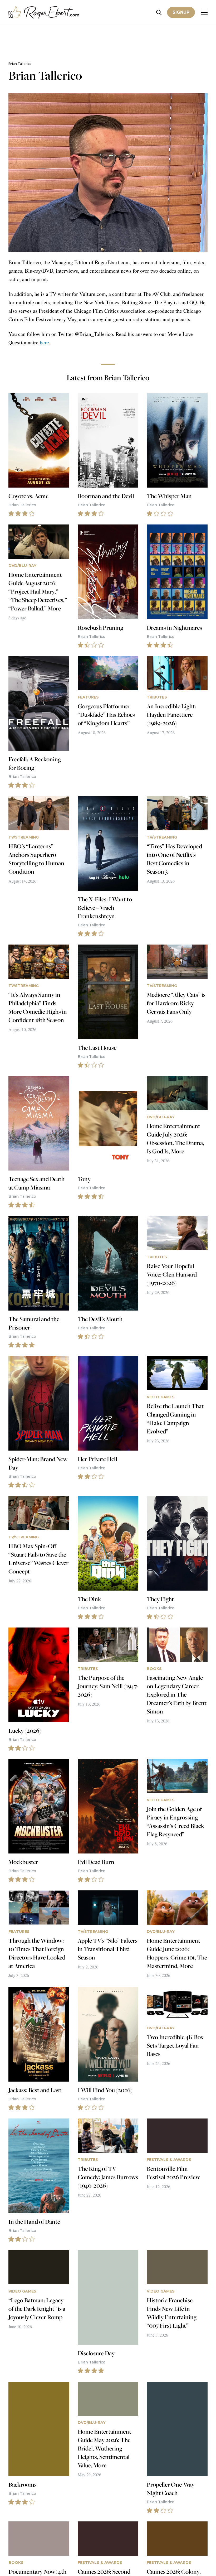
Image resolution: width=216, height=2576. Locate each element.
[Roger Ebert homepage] (44, 13)
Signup (181, 12)
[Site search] (159, 13)
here (44, 342)
